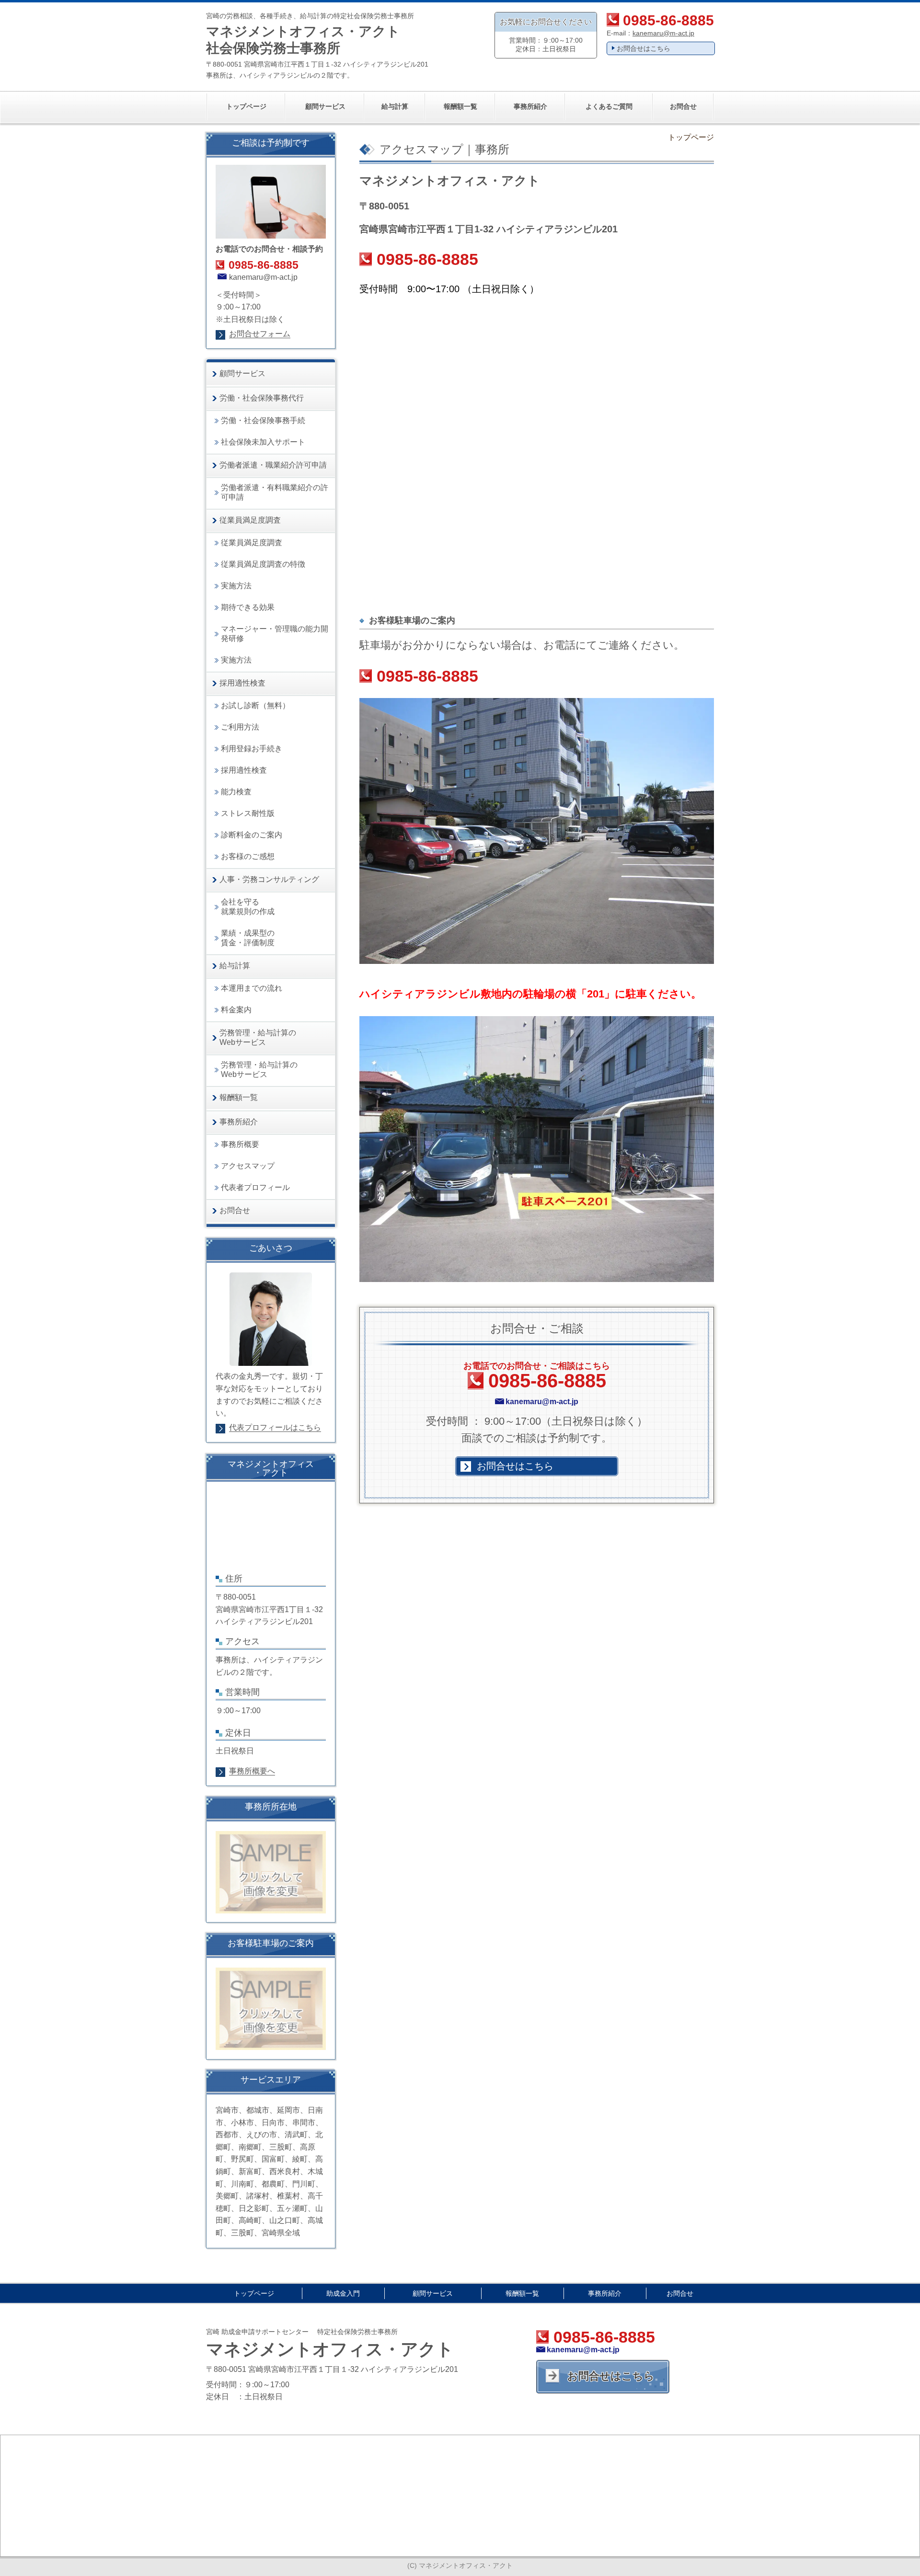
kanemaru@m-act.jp (663, 33)
